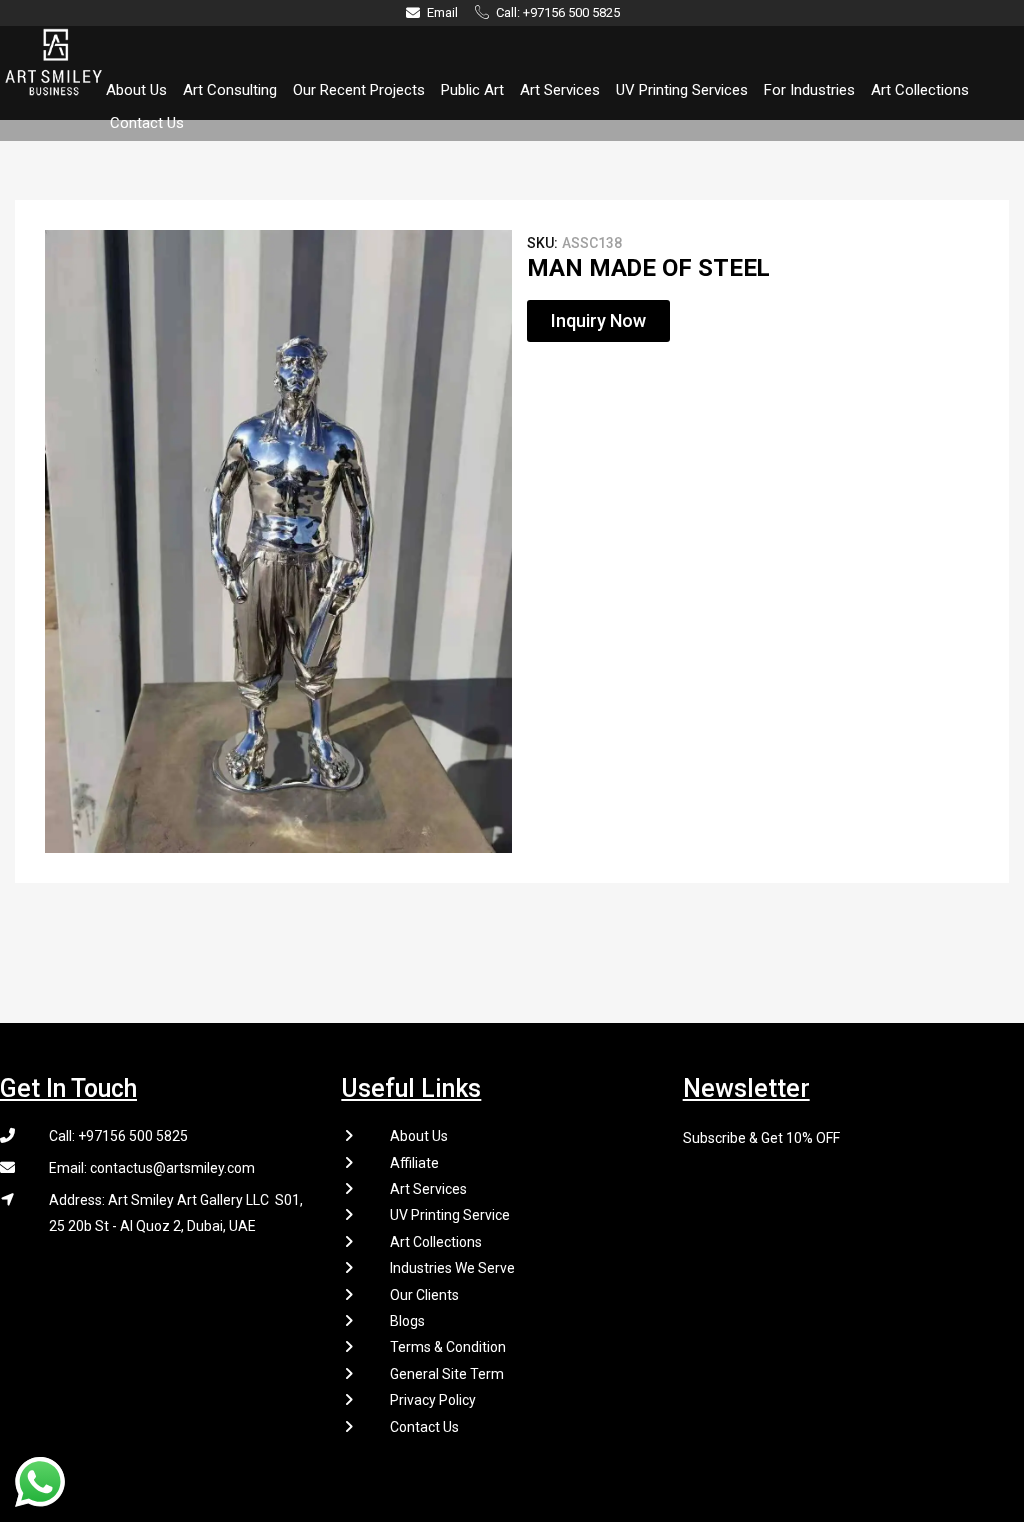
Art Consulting (230, 90)
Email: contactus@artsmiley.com (152, 1168)
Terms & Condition (448, 1347)
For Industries (809, 90)
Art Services (560, 90)
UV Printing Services (682, 90)
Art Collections (920, 90)
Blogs (407, 1321)
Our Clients (424, 1295)
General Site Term (447, 1374)
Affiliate (414, 1163)
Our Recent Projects (359, 90)
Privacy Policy (433, 1400)
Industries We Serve (452, 1268)
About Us (136, 90)
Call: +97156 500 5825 (118, 1136)
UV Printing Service (450, 1215)
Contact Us (147, 123)
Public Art (472, 90)
